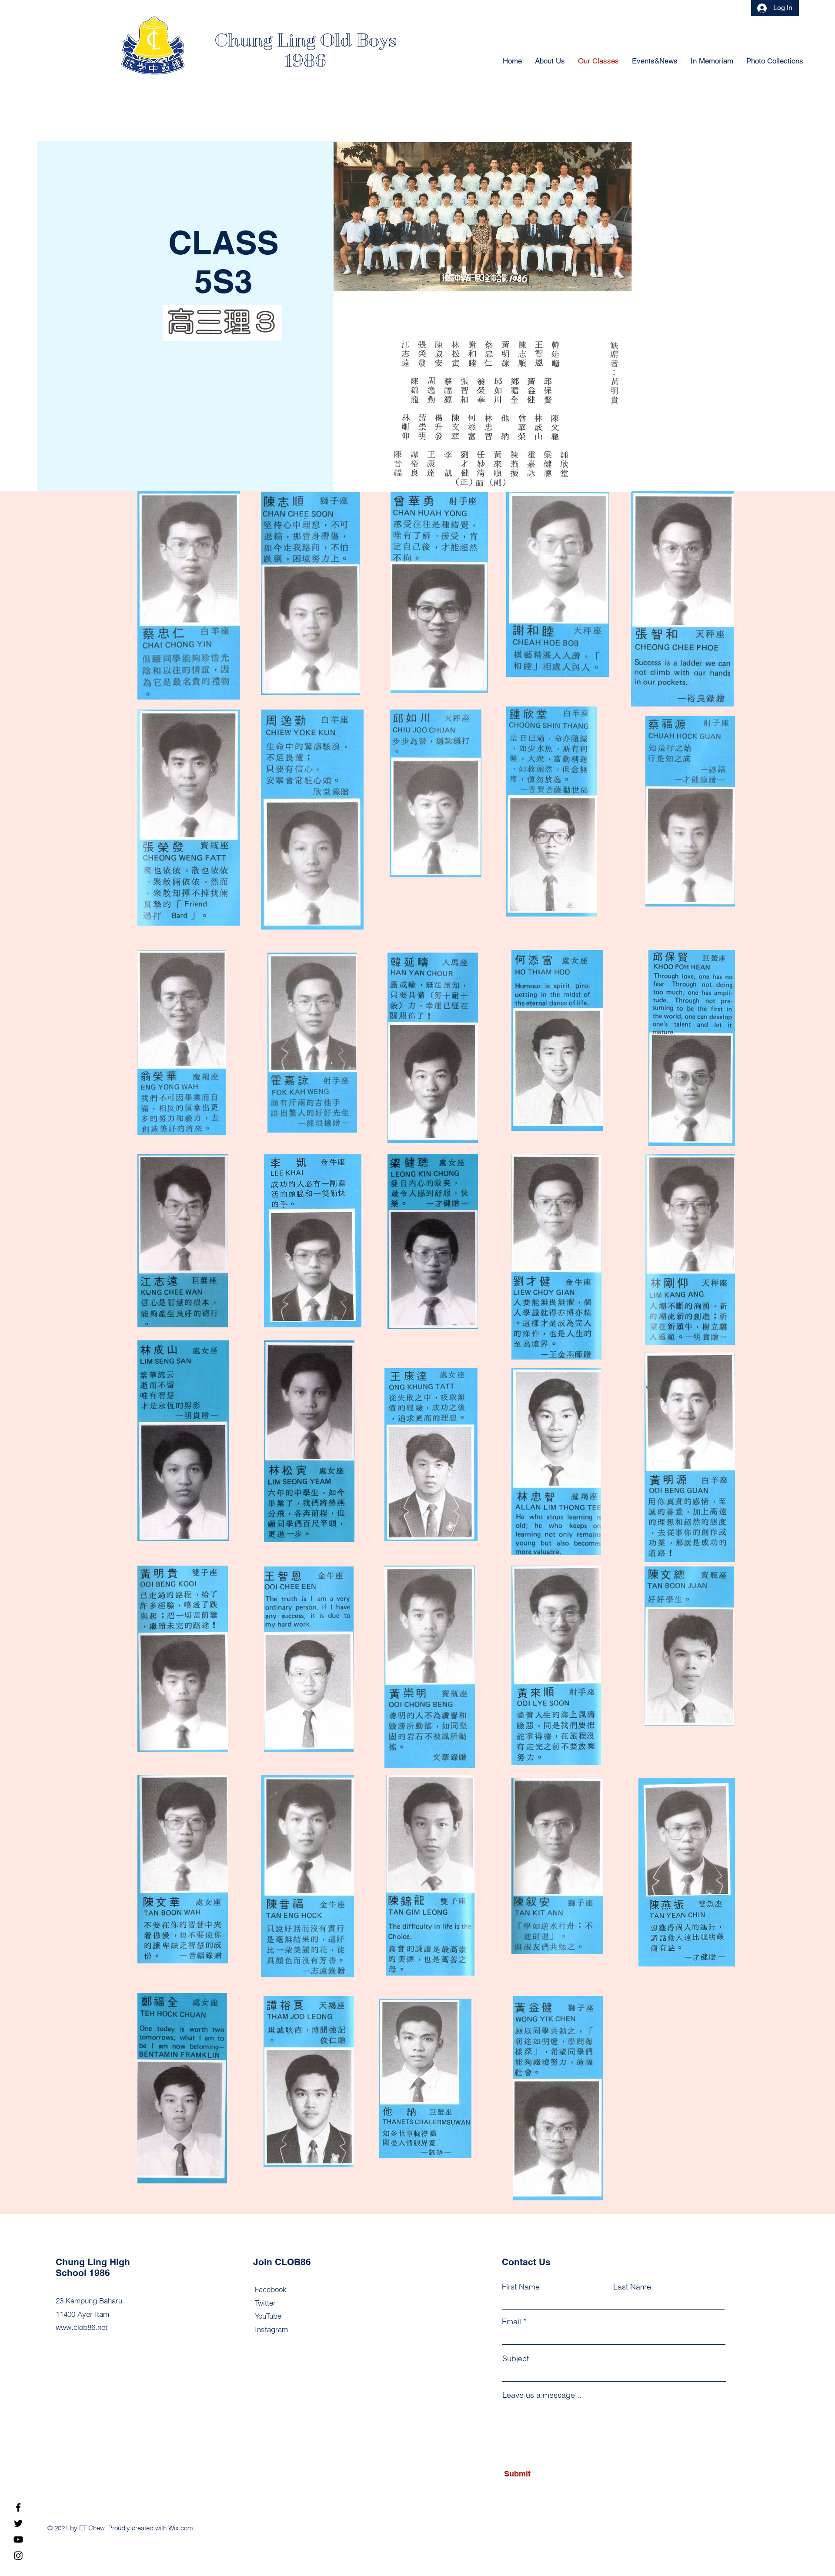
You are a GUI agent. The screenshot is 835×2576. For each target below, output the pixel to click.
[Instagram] (18, 2556)
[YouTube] (18, 2539)
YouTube (268, 2316)
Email (511, 2322)
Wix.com (181, 2528)
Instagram (271, 2329)
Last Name (632, 2287)
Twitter (265, 2303)
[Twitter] (18, 2523)
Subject (516, 2359)
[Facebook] (18, 2507)
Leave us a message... (542, 2395)
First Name (521, 2287)
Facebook (271, 2289)
